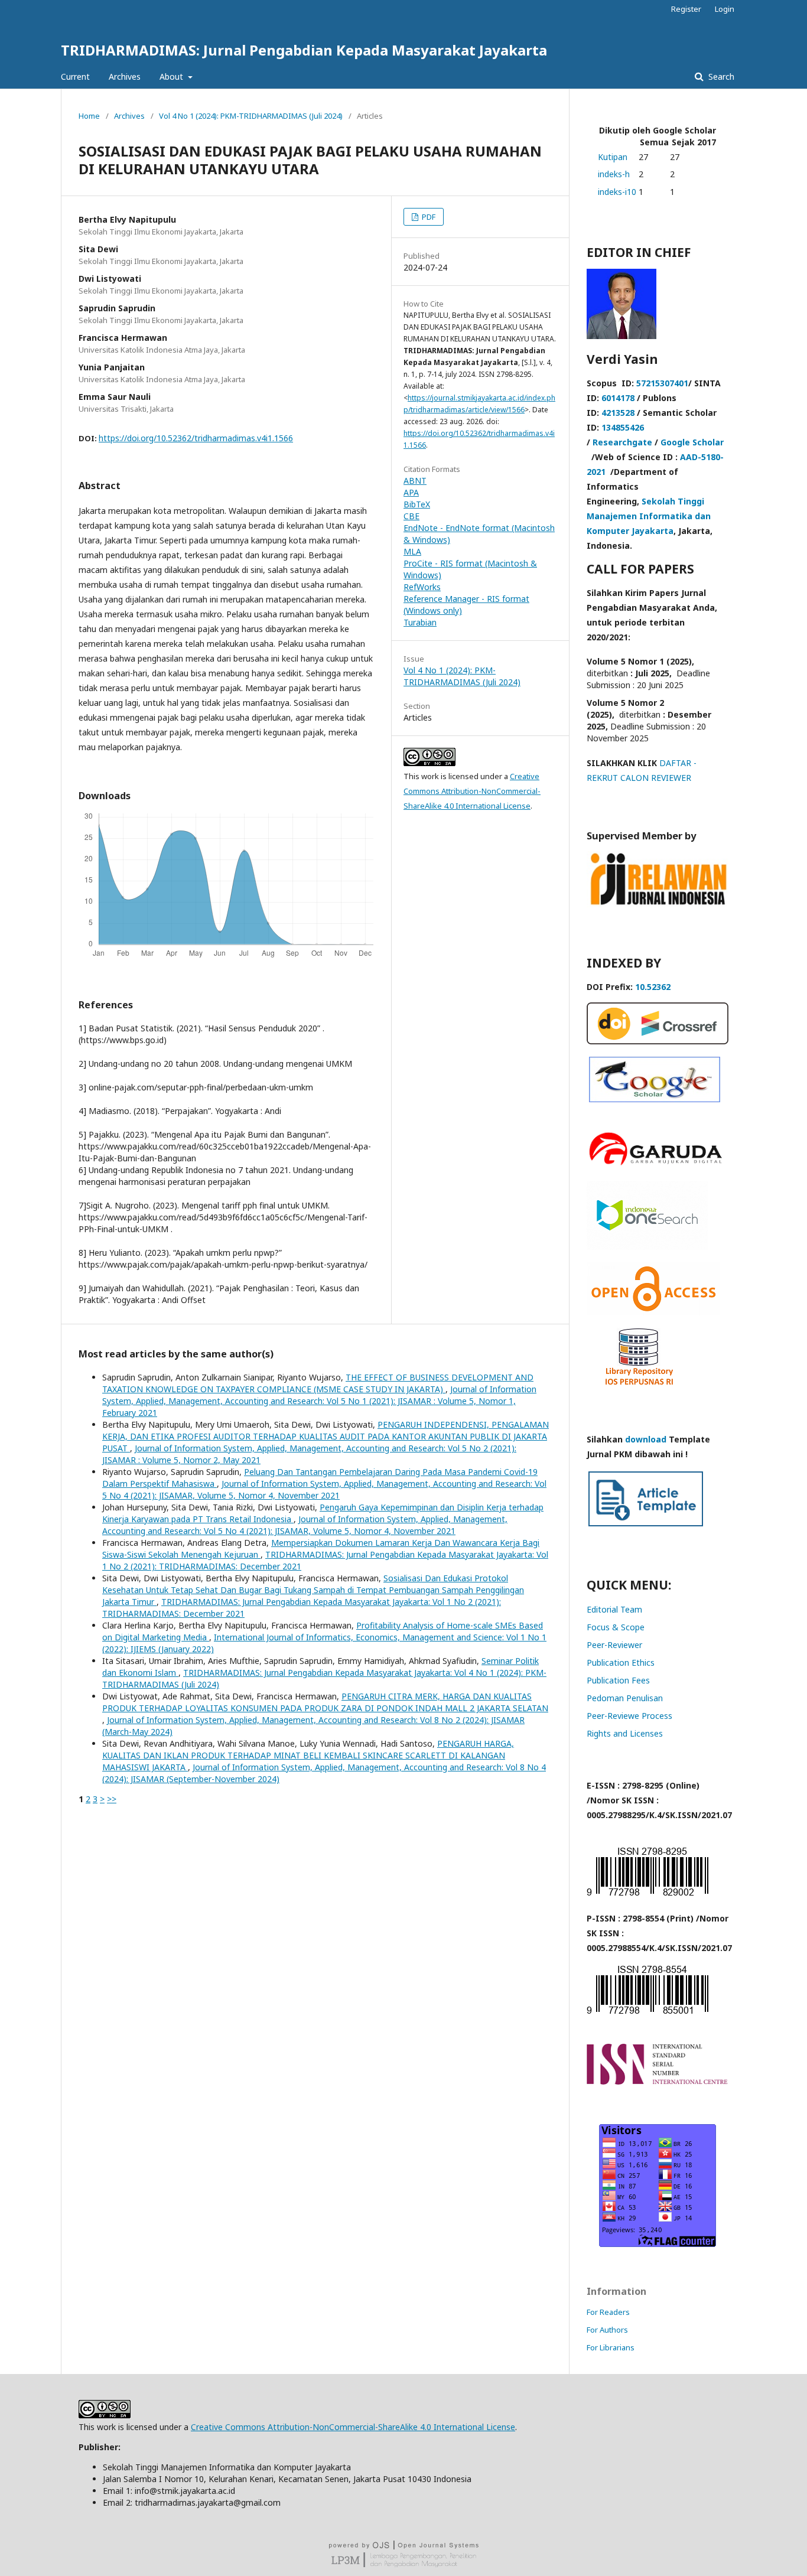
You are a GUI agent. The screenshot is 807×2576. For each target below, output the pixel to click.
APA (411, 492)
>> (112, 1799)
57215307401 (662, 383)
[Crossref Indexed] (658, 1041)
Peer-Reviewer (614, 1645)
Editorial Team (614, 1609)
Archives (125, 76)
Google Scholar (692, 442)
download (646, 1439)
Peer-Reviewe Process (629, 1716)
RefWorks (422, 587)
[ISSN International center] (658, 2081)
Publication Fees (618, 1680)
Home (89, 116)
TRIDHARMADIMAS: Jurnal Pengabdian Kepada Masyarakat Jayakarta (304, 50)
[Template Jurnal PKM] (646, 1525)
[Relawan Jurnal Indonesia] (658, 904)
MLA (412, 551)
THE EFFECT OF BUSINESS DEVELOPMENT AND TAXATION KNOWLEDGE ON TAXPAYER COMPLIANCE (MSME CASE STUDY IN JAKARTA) (318, 1383)
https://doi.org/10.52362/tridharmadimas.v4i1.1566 (196, 438)
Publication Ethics (621, 1662)
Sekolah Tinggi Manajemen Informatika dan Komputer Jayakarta (649, 516)
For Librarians (611, 2347)
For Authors (607, 2330)
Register (686, 9)
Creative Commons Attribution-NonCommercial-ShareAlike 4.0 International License (472, 791)
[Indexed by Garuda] (658, 1165)
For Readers (608, 2312)
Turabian (420, 622)
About (173, 76)
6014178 (618, 398)
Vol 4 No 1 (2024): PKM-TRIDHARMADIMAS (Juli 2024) (251, 116)
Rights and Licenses (625, 1733)
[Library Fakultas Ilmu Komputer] (639, 1389)
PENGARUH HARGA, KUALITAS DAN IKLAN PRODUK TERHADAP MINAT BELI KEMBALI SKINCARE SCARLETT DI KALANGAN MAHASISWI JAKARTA (308, 1755)
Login (725, 9)
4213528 (618, 413)
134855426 (623, 427)
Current (75, 76)
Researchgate (622, 442)
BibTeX (417, 504)
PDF (428, 217)
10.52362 (653, 987)
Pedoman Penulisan (625, 1698)
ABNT (415, 481)
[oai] (653, 1312)
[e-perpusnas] (647, 1247)
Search (720, 76)
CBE (411, 516)
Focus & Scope (616, 1627)
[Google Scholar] (655, 1099)
